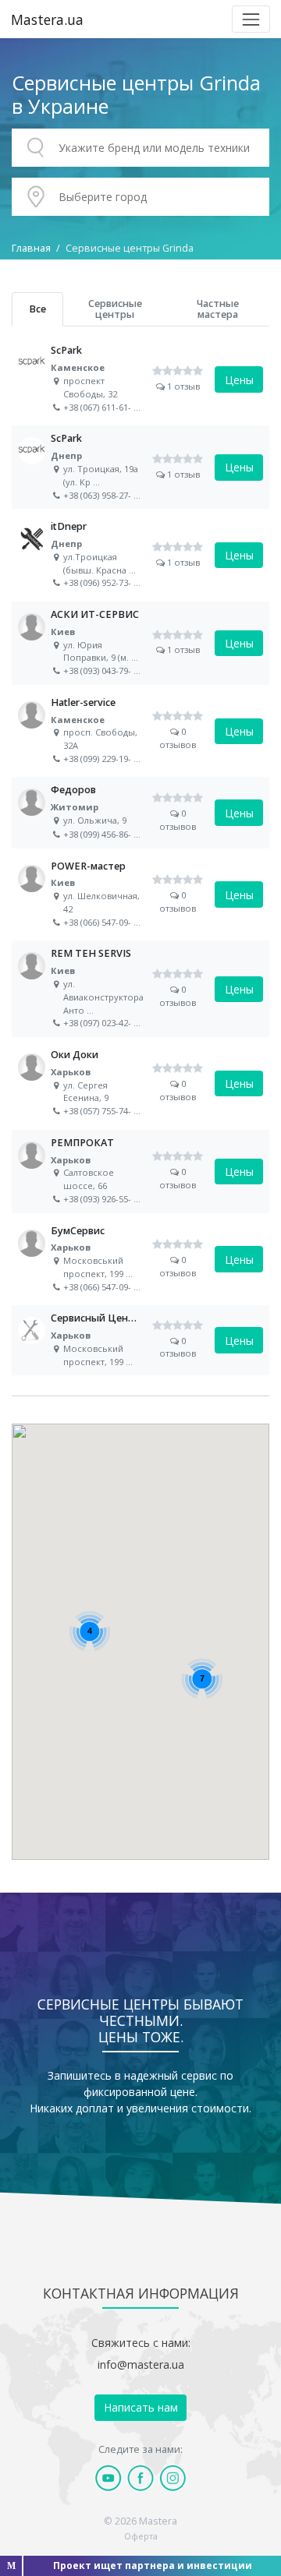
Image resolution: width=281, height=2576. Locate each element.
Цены (239, 380)
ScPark (140, 379)
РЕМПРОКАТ (140, 1172)
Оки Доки (140, 1083)
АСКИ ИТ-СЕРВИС (140, 643)
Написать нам (141, 2407)
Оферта (141, 2536)
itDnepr (140, 555)
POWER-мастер (140, 895)
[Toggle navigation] (251, 19)
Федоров (140, 813)
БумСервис (140, 1260)
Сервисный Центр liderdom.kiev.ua (140, 1340)
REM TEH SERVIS (140, 989)
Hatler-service (140, 731)
